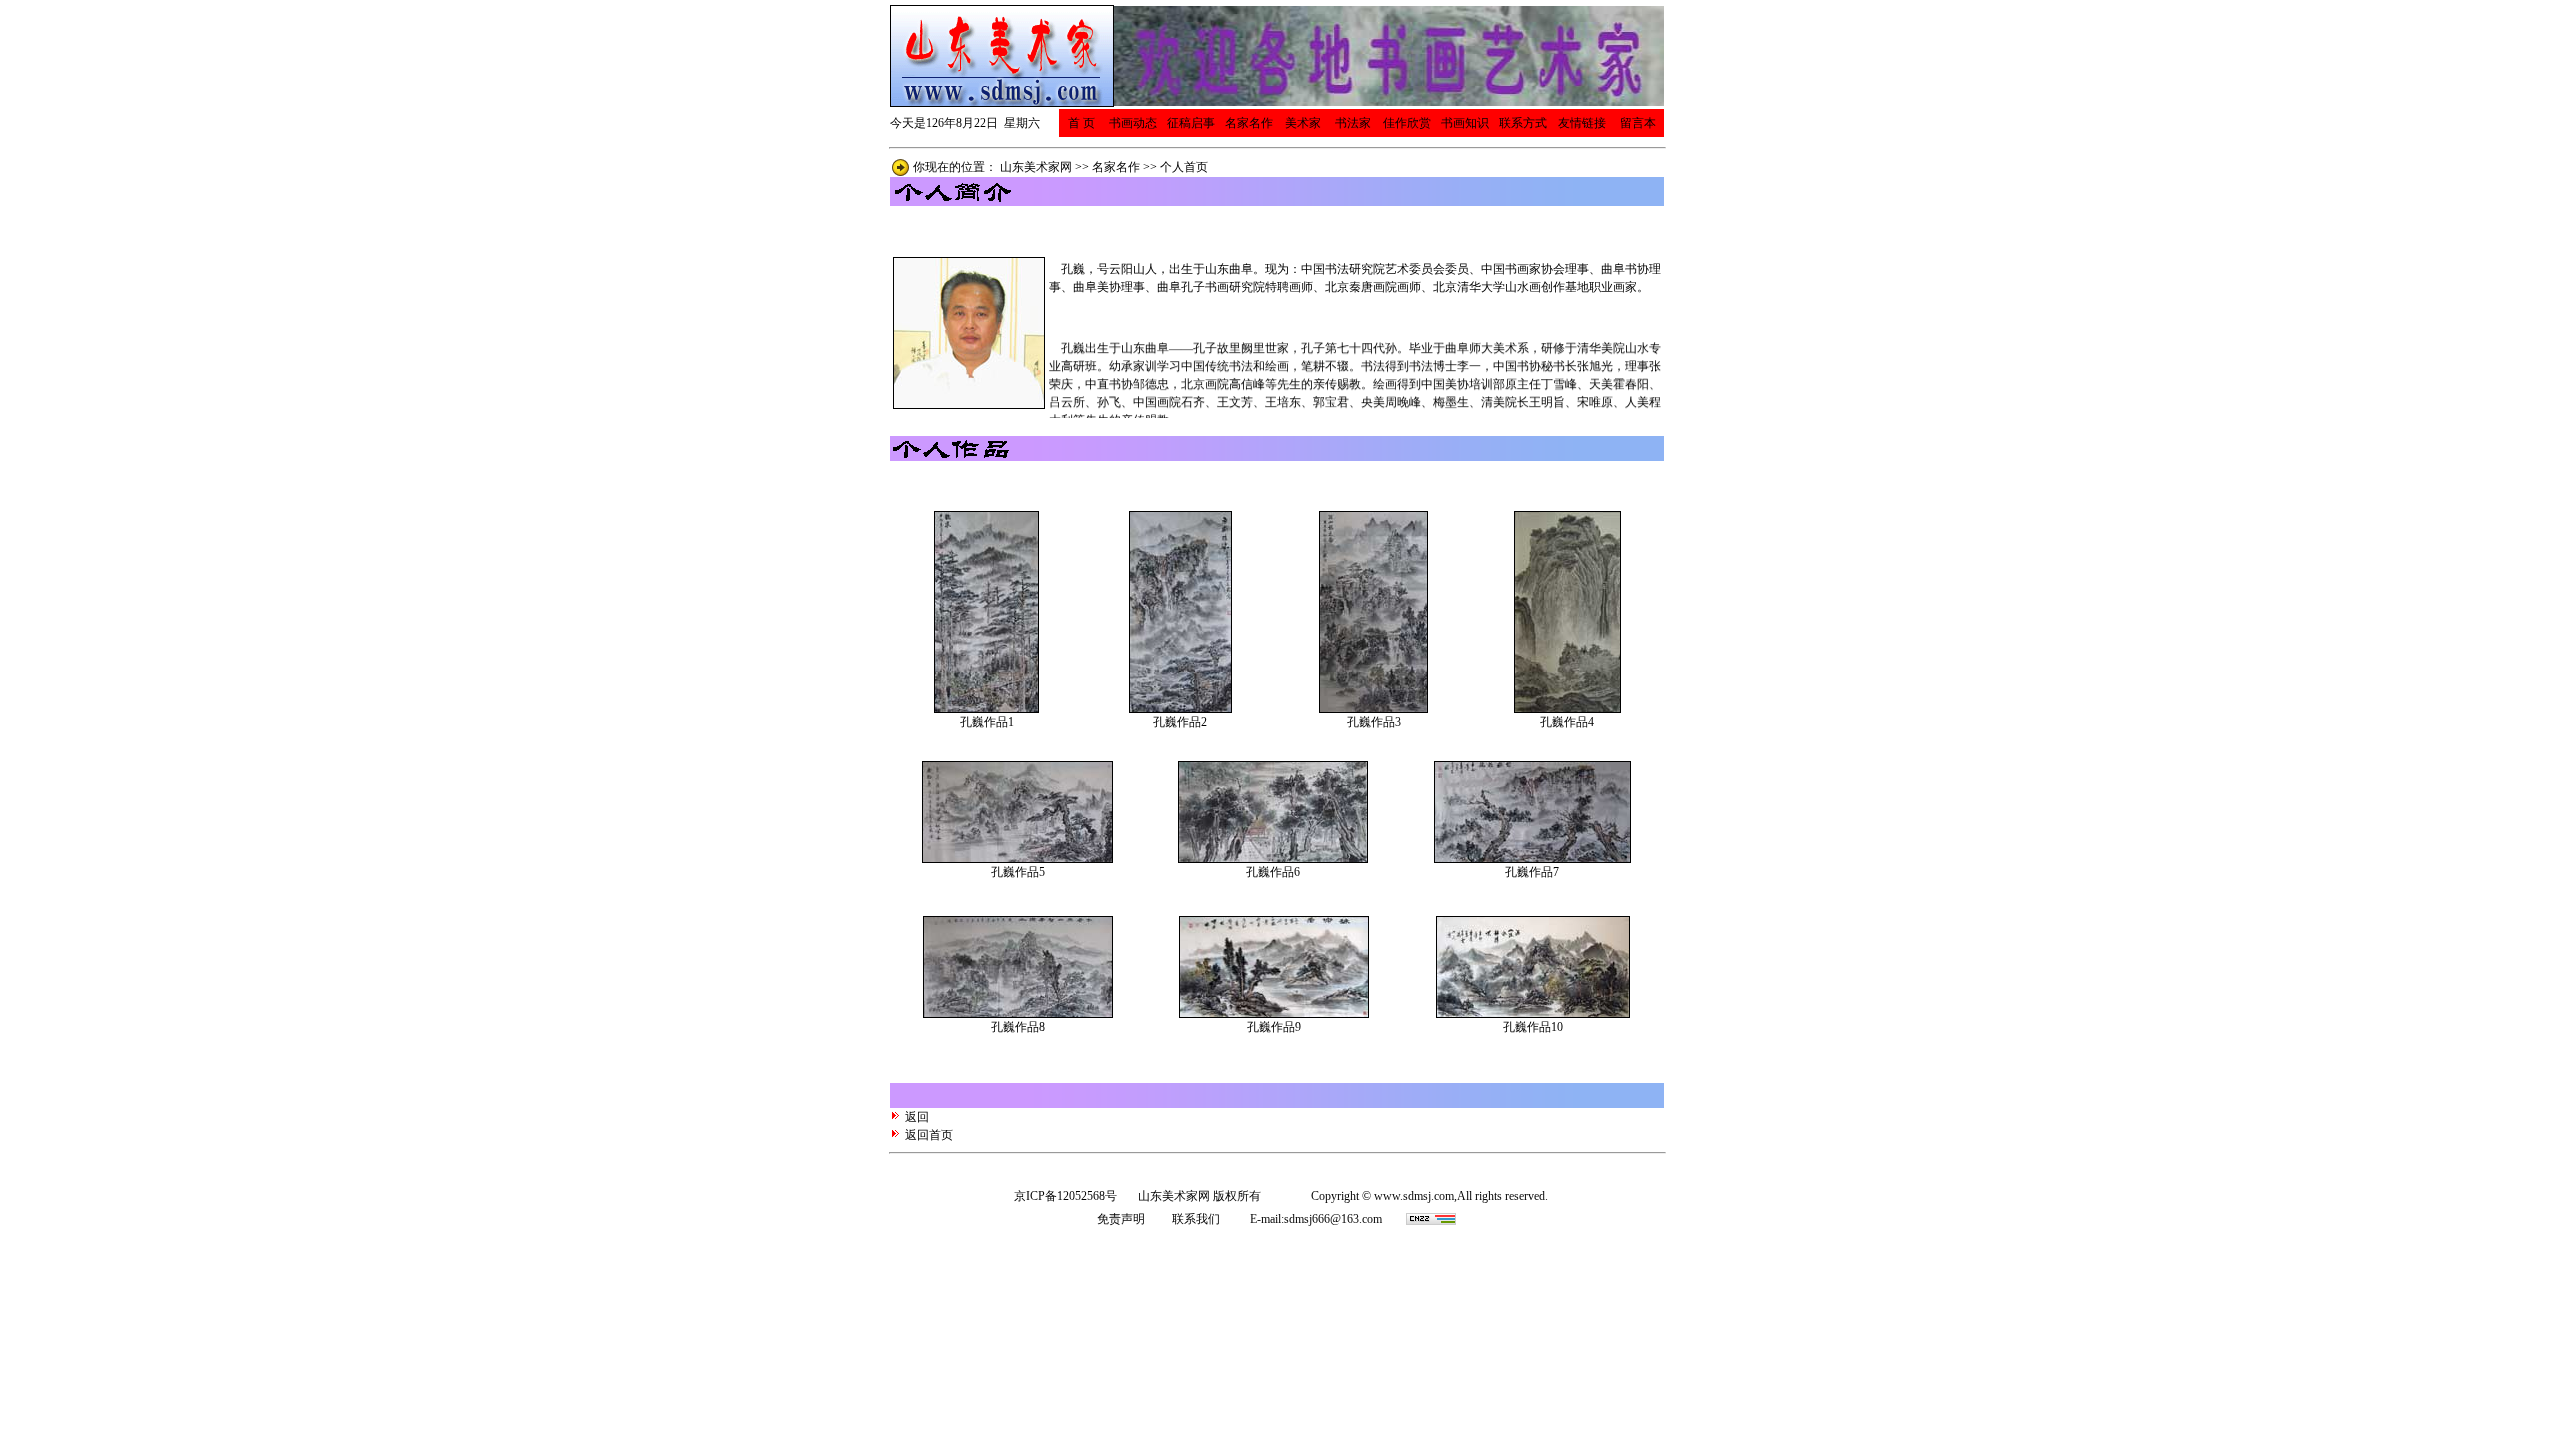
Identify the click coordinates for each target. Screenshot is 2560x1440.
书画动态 (1133, 123)
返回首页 (927, 1135)
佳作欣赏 (1407, 123)
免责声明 (1121, 1219)
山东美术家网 (1036, 167)
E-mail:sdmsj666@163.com (1316, 1219)
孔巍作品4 (1567, 722)
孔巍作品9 (1274, 1027)
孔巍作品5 (1018, 872)
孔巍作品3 (1374, 722)
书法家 (1353, 123)
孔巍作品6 (1273, 872)
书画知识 (1465, 123)
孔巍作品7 (1532, 872)
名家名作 (1249, 123)
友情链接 (1582, 123)
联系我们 (1196, 1219)
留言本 (1638, 123)
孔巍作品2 (1180, 722)
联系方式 (1523, 123)
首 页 (1081, 123)
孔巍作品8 (1018, 1027)
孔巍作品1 (987, 722)
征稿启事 (1191, 123)
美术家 (1303, 123)
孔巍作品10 (1533, 1027)
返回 (917, 1117)
